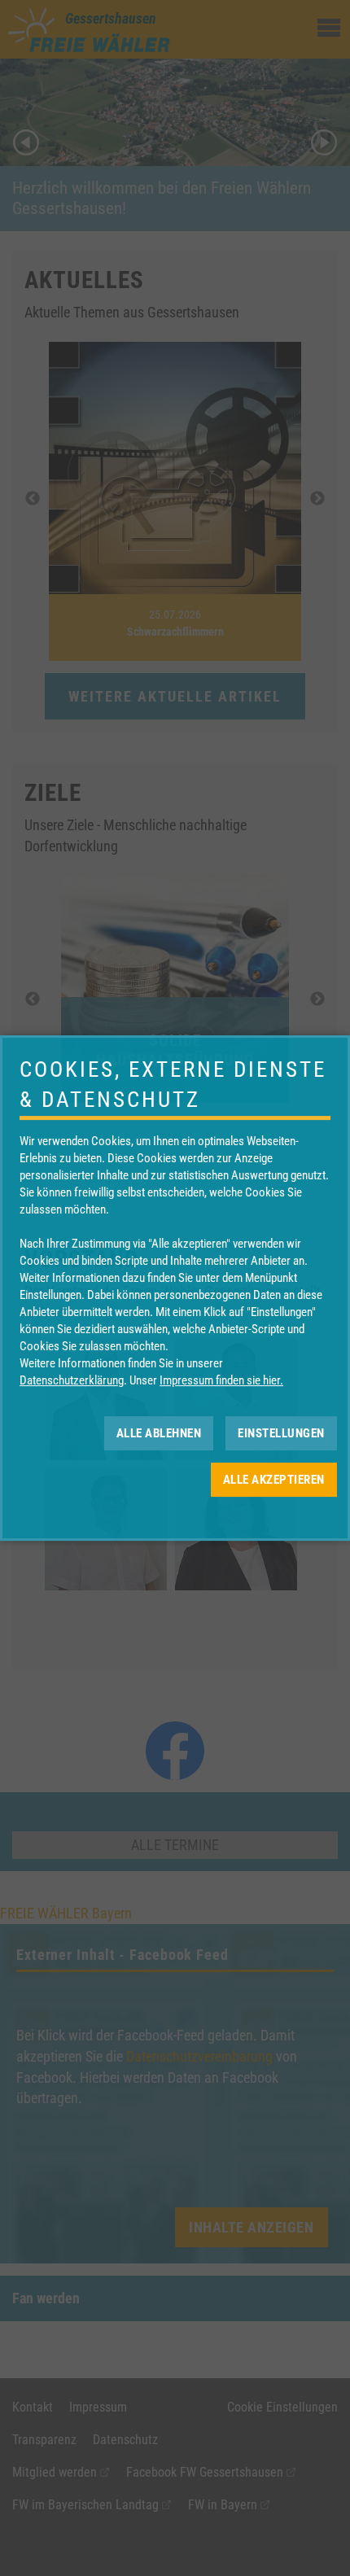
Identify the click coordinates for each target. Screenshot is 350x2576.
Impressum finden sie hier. (221, 1380)
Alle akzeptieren (274, 1480)
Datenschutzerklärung (72, 1380)
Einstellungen (281, 1433)
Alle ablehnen (159, 1433)
